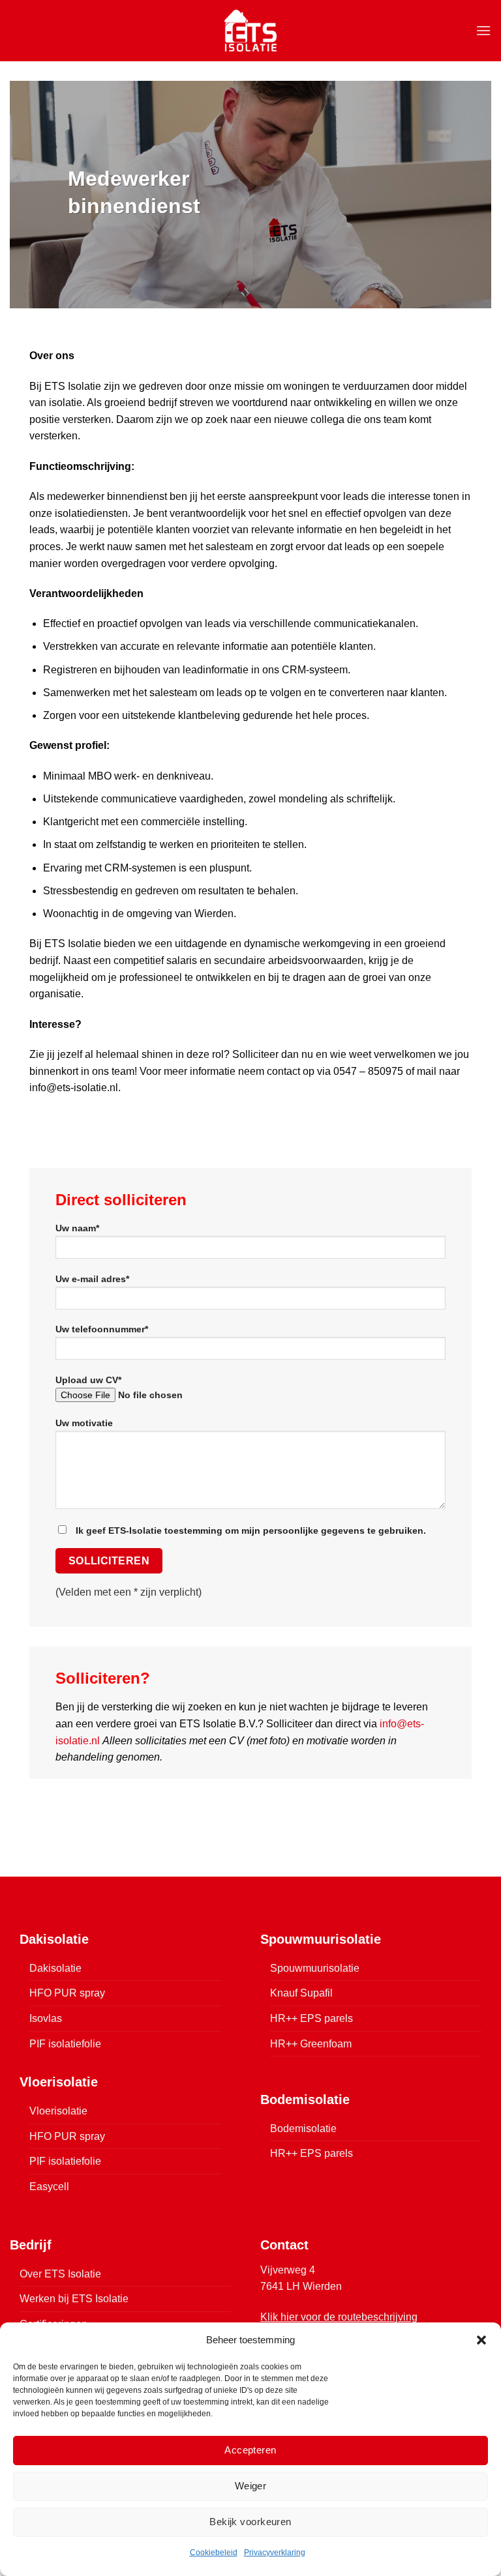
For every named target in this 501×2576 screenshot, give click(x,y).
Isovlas (46, 2018)
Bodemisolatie (303, 2129)
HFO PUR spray (67, 1993)
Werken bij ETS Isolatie (74, 2299)
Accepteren (250, 2450)
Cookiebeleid (214, 2553)
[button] (481, 2340)
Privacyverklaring (275, 2553)
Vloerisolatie (58, 2111)
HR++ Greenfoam (311, 2044)
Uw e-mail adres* (92, 1279)
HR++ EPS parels (311, 2018)
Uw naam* (77, 1228)
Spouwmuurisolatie (315, 1968)
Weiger (251, 2486)
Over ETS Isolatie (60, 2274)
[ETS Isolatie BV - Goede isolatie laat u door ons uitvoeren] (251, 30)
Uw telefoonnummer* (102, 1329)
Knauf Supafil (301, 1993)
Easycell (49, 2187)
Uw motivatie (84, 1423)
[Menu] (483, 30)
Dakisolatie (55, 1968)
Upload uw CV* (88, 1380)
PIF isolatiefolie (65, 2044)
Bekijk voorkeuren (250, 2522)
